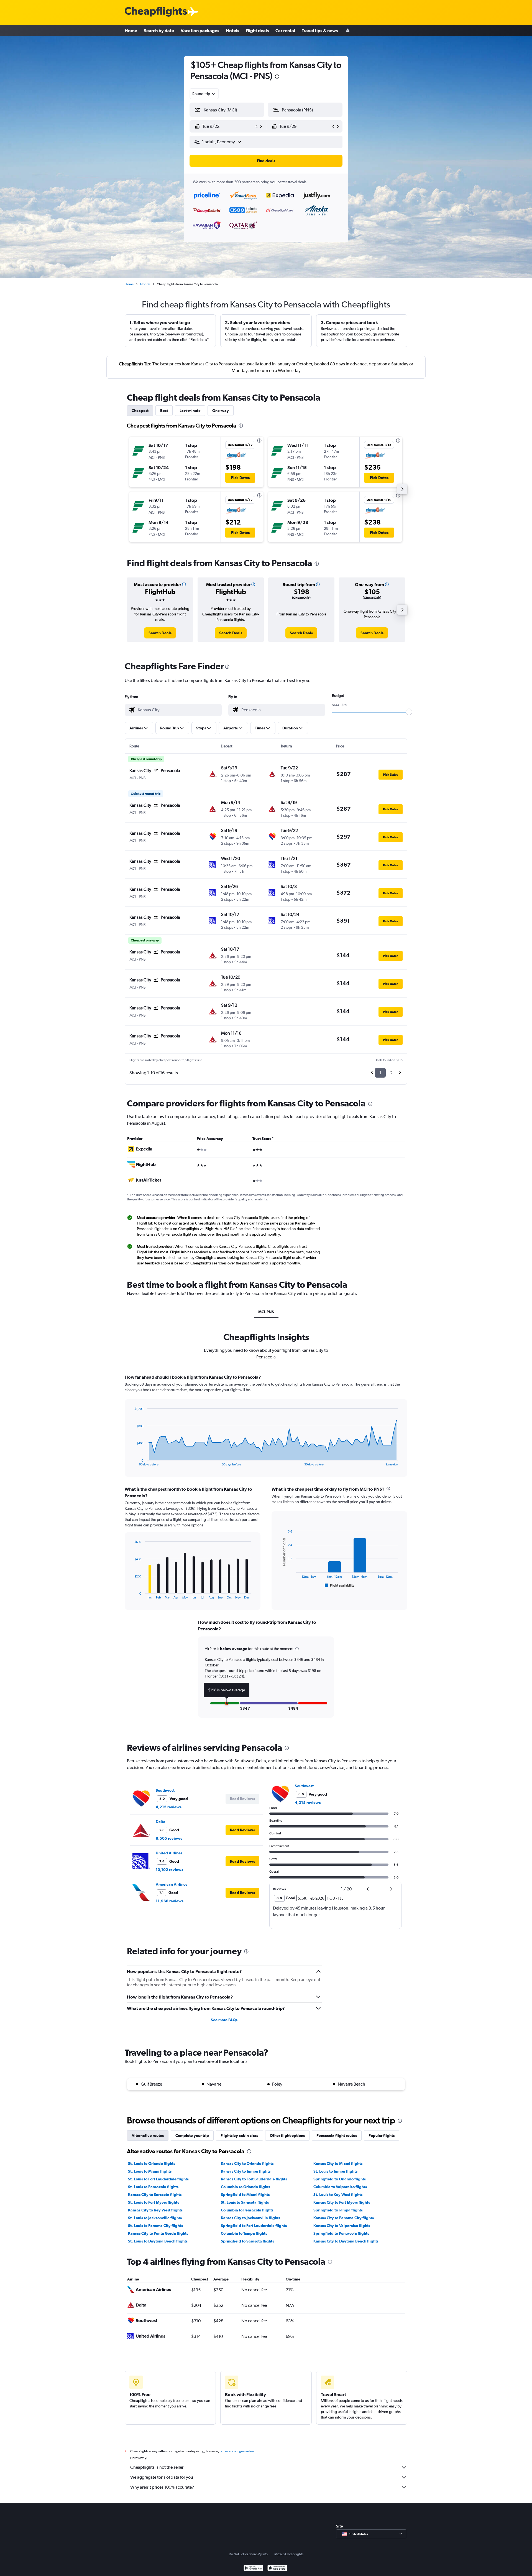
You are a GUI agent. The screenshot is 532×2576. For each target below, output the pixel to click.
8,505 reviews (169, 1838)
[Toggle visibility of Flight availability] (340, 1585)
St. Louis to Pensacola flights (153, 2187)
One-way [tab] (221, 411)
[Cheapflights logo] (156, 12)
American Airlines (172, 1884)
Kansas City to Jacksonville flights (250, 2218)
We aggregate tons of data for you (162, 2477)
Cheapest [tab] (140, 411)
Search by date (159, 30)
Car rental (285, 30)
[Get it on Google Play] (253, 2569)
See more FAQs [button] (224, 2020)
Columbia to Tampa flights (244, 2233)
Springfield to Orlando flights (340, 2179)
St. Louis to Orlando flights (152, 2163)
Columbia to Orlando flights (245, 2187)
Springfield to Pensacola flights (341, 2233)
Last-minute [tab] (190, 411)
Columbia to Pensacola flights (247, 2210)
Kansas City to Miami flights (338, 2163)
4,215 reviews (169, 1807)
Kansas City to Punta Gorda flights (158, 2233)
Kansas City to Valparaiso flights (342, 2226)
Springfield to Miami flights (245, 2195)
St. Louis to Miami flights (150, 2171)
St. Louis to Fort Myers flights (154, 2202)
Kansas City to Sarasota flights (155, 2195)
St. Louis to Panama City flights (155, 2226)
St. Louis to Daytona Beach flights (158, 2241)
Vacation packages (200, 30)
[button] (277, 77)
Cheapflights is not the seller (157, 2467)
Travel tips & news (320, 30)
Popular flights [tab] (382, 2135)
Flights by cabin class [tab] (239, 2135)
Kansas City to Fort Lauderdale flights (254, 2179)
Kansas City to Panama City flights (344, 2218)
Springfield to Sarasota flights (247, 2241)
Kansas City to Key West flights (155, 2210)
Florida (145, 284)
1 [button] (380, 1073)
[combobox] (204, 94)
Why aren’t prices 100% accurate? (162, 2487)
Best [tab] (164, 411)
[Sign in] (348, 31)
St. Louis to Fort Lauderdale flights (158, 2179)
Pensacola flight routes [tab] (337, 2135)
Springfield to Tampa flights (338, 2210)
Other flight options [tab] (287, 2135)
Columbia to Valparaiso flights (340, 2187)
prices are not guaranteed (237, 2451)
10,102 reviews (169, 1870)
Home (131, 30)
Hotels (232, 30)
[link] (160, 633)
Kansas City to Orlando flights (247, 2163)
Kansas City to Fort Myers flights (342, 2202)
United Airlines (169, 1853)
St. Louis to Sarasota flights (245, 2202)
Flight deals (257, 30)
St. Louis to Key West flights (338, 2195)
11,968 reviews (170, 1901)
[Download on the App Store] (277, 2569)
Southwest (165, 1790)
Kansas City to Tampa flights (246, 2171)
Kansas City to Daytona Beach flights (346, 2241)
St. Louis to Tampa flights (335, 2171)
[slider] (409, 712)
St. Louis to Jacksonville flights (155, 2218)
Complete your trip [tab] (192, 2135)
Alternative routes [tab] (148, 2135)
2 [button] (391, 1073)
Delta (161, 1822)
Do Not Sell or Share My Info (248, 2554)
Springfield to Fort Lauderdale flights (254, 2226)
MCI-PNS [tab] (266, 1312)
